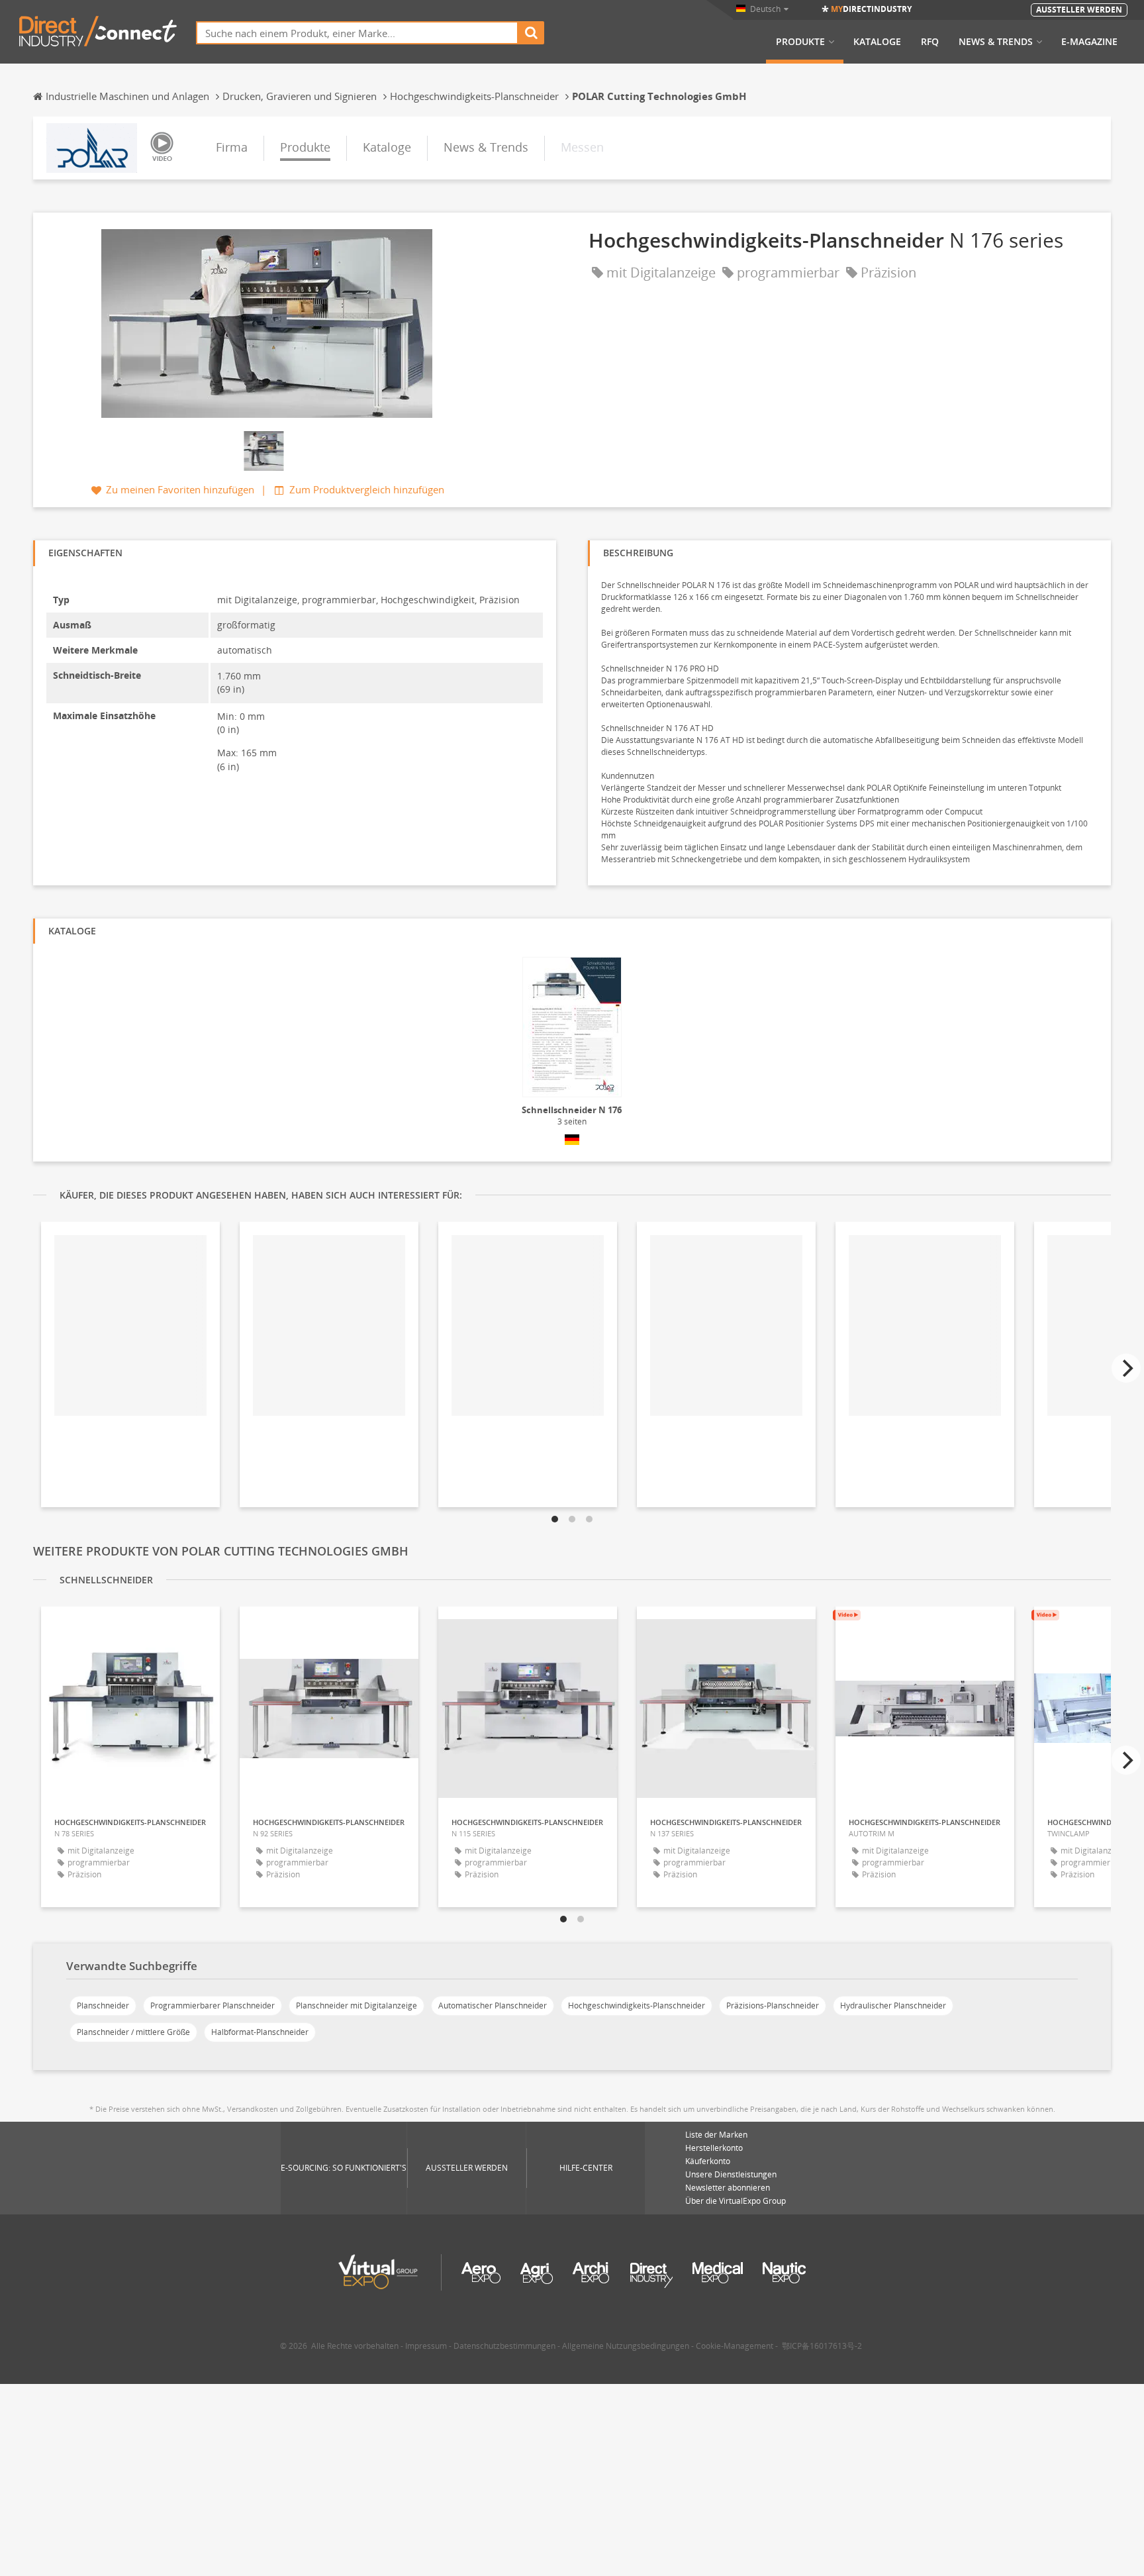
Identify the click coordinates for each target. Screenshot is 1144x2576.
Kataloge (877, 42)
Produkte (800, 42)
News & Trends (996, 42)
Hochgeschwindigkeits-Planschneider (637, 2006)
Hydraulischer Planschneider (893, 2006)
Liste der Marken (716, 2135)
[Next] (1126, 1368)
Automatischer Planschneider (493, 2006)
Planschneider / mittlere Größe (133, 2032)
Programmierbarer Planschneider (213, 2006)
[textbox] (357, 33)
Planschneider (103, 2006)
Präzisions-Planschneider (773, 2006)
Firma (232, 147)
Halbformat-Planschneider (260, 2032)
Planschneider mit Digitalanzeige (357, 2006)
